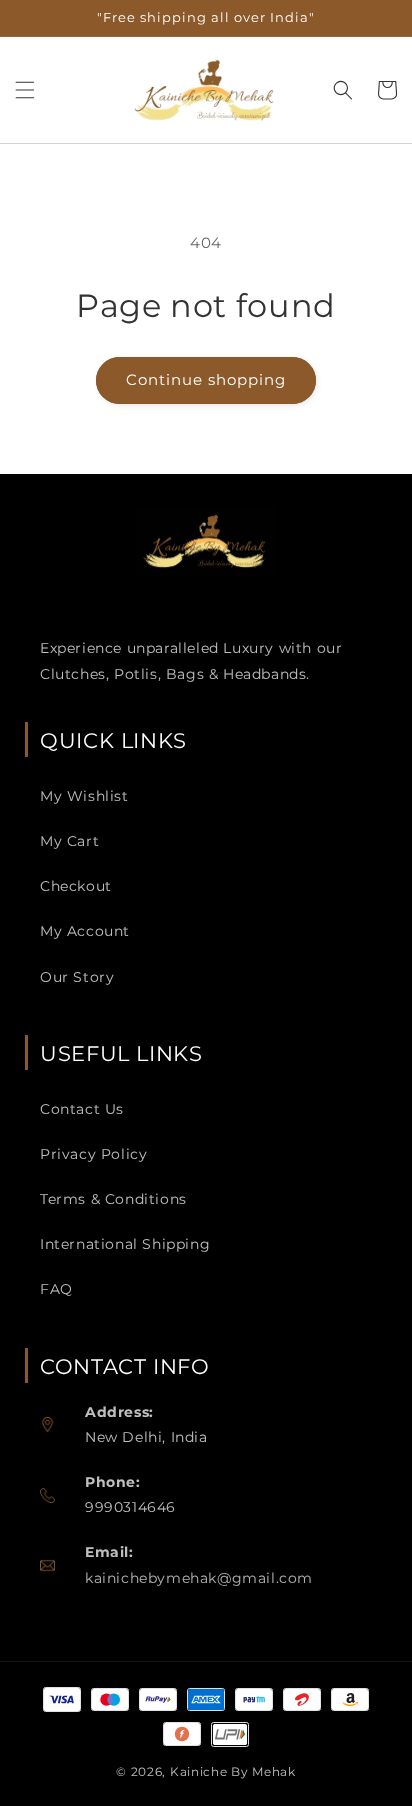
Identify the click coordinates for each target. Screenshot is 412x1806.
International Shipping (125, 1244)
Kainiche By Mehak (233, 1771)
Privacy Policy (93, 1154)
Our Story (77, 977)
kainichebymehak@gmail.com (199, 1578)
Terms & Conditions (113, 1199)
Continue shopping (206, 379)
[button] (25, 90)
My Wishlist (84, 796)
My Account (85, 931)
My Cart (69, 841)
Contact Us (82, 1109)
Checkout (76, 886)
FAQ (56, 1289)
